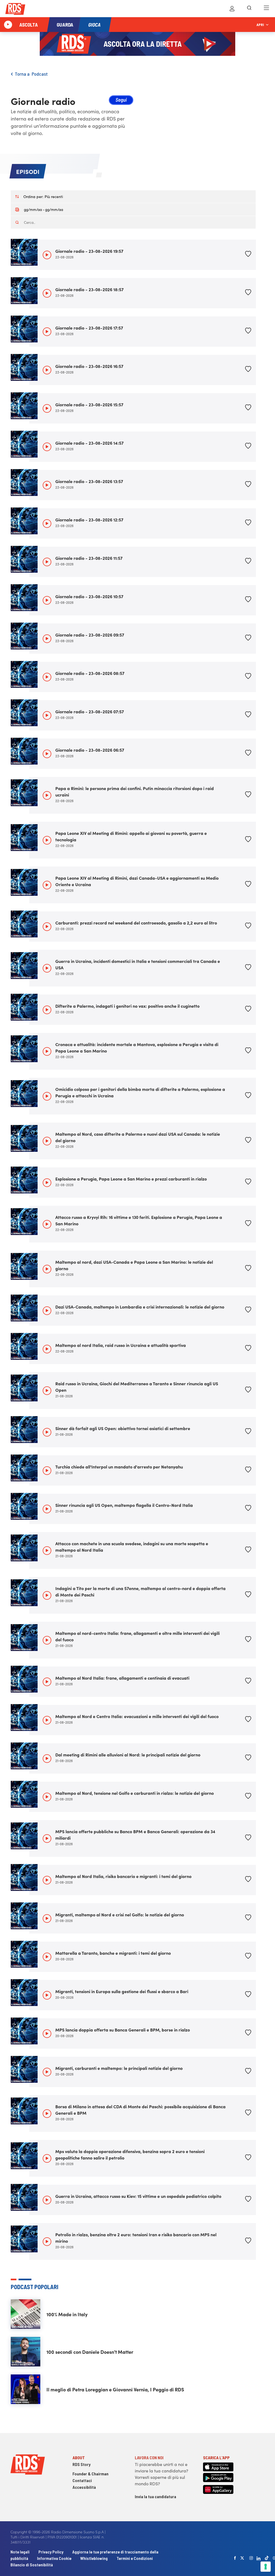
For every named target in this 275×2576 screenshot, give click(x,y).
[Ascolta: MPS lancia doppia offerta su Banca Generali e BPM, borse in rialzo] (47, 2034)
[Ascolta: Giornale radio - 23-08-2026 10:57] (47, 600)
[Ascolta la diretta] (8, 25)
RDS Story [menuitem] (82, 2464)
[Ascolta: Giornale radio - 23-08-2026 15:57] (47, 408)
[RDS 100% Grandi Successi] (15, 10)
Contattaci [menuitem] (82, 2480)
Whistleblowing (94, 2558)
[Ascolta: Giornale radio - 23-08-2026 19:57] (47, 255)
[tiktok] (267, 2558)
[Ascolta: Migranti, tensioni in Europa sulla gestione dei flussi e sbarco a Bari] (47, 1995)
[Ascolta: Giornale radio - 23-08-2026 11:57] (47, 562)
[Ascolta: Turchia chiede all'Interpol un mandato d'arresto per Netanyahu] (47, 1471)
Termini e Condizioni (135, 2558)
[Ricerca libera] (249, 9)
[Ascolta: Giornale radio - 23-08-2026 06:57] (47, 754)
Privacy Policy (51, 2552)
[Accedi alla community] (232, 9)
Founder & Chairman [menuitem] (91, 2474)
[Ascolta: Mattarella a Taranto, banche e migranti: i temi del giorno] (47, 1957)
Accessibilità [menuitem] (84, 2487)
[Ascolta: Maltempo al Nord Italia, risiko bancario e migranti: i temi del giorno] (47, 1880)
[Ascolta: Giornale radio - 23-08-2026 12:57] (47, 524)
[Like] (248, 255)
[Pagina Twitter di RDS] (242, 2558)
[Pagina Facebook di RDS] (235, 2558)
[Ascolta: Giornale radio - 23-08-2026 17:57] (47, 332)
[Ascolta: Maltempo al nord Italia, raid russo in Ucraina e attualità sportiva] (47, 1349)
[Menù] (266, 9)
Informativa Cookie (54, 2558)
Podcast (40, 74)
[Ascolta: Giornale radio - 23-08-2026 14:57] (47, 447)
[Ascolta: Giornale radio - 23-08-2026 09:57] (47, 639)
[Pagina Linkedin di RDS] (258, 2558)
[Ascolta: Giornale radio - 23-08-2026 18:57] (47, 293)
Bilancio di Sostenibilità (32, 2565)
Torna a (23, 74)
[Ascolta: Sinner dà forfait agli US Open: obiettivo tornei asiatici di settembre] (47, 1432)
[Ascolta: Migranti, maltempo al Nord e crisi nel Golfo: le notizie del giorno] (47, 1919)
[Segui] (121, 101)
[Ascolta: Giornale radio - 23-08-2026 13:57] (47, 485)
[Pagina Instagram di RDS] (251, 2558)
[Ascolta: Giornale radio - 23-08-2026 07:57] (47, 715)
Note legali (20, 2552)
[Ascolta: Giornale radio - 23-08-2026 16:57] (47, 370)
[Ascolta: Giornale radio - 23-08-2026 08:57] (47, 677)
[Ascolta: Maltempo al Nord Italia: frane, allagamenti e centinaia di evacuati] (47, 1682)
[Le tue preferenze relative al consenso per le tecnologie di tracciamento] (266, 2567)
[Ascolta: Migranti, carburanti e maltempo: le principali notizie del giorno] (47, 2072)
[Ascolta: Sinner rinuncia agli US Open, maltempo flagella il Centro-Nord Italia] (47, 1509)
